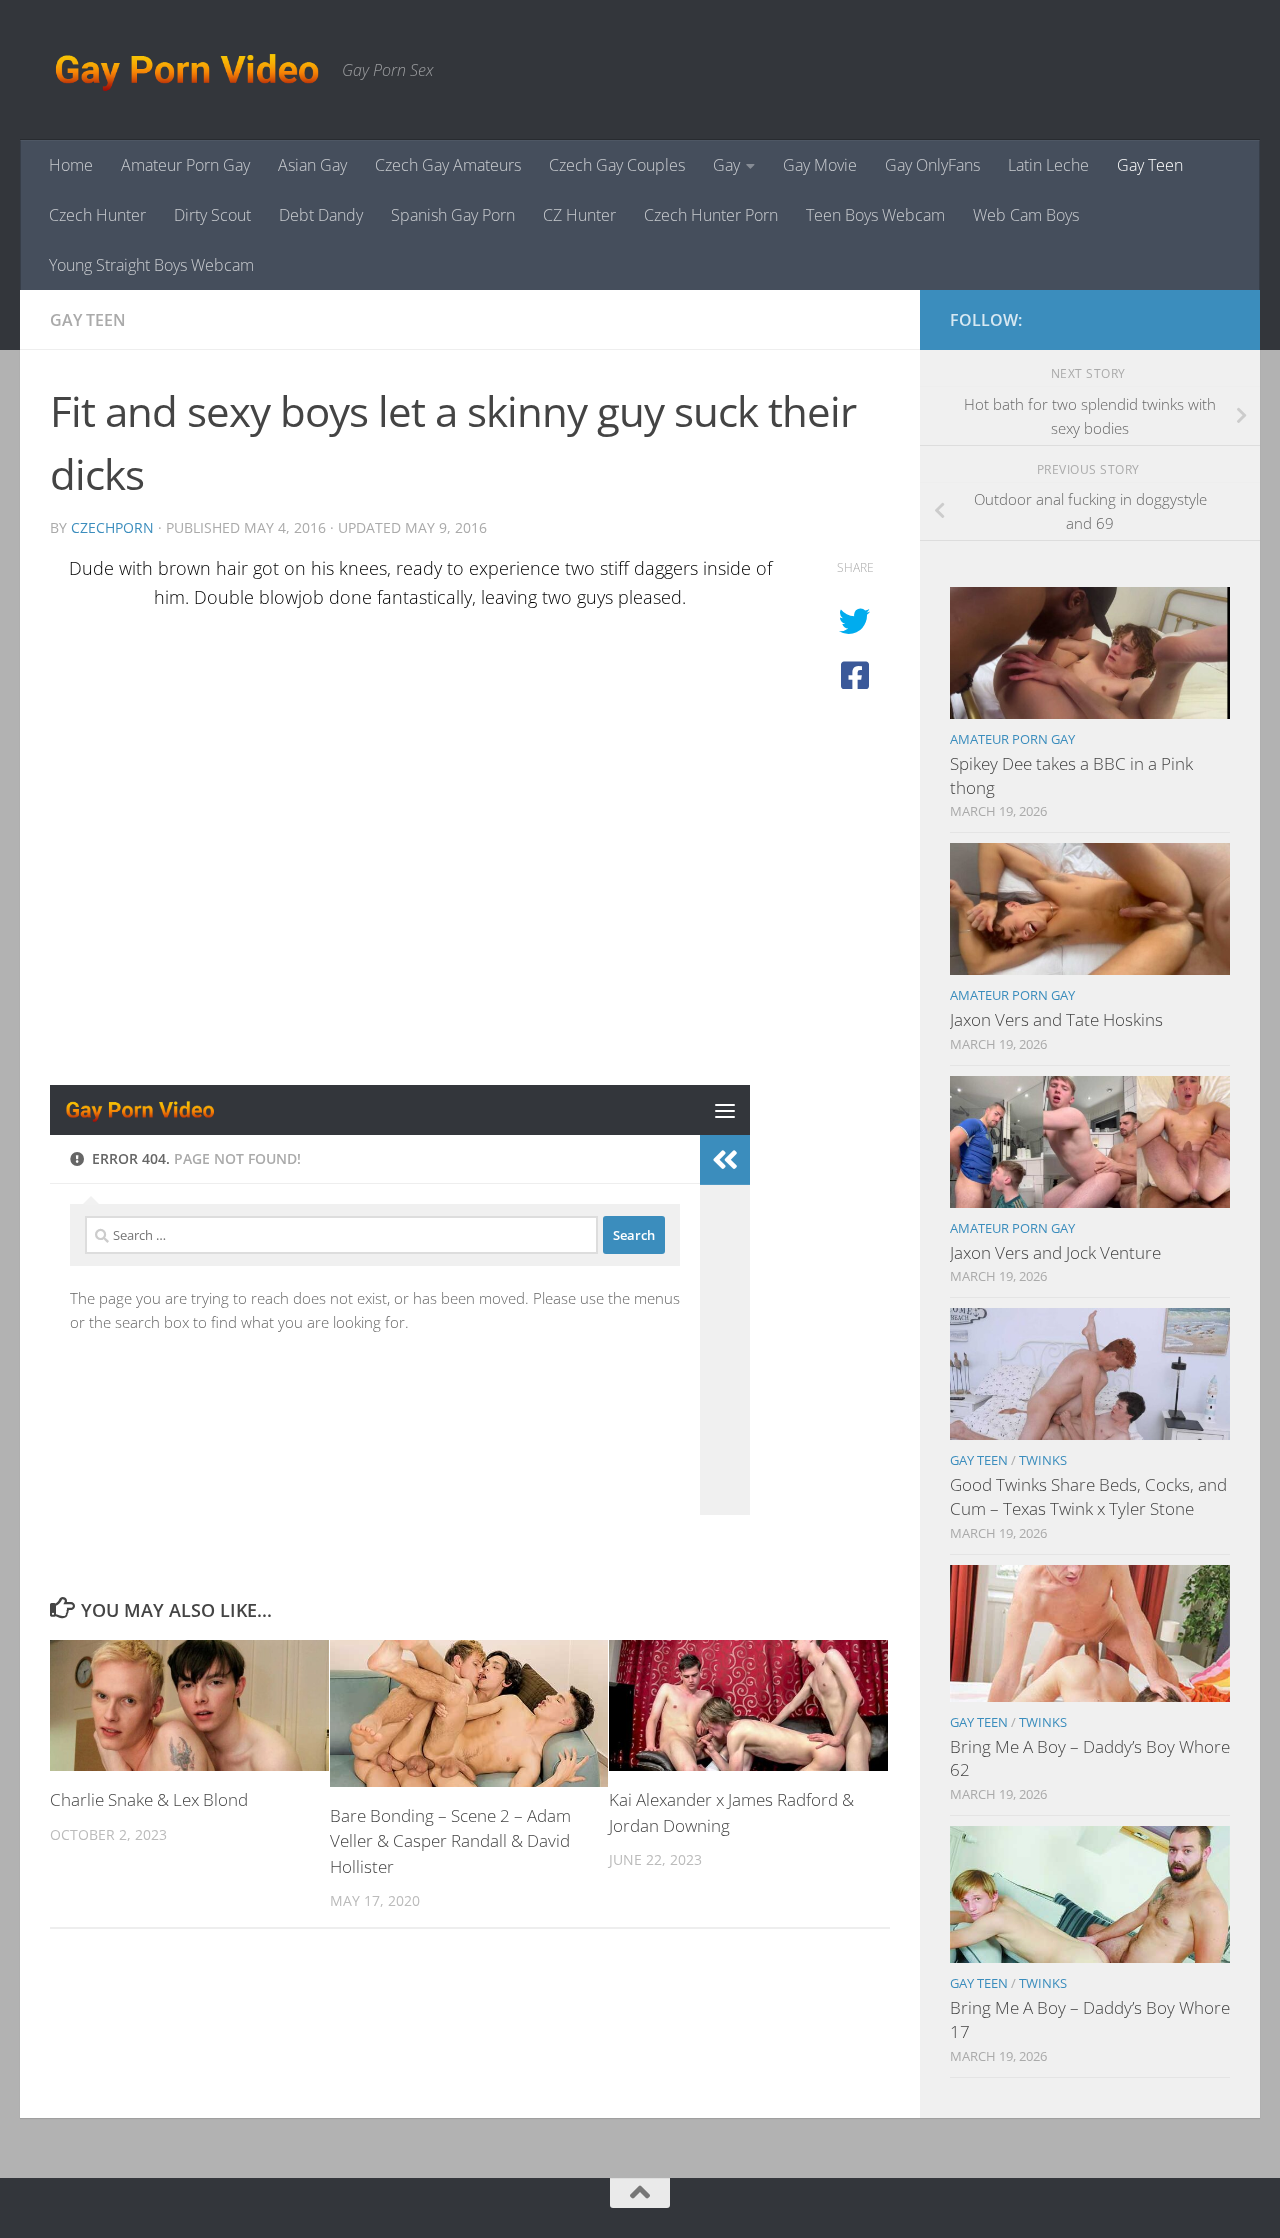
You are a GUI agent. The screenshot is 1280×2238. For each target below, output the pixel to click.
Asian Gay (312, 165)
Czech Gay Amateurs (448, 165)
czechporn (112, 527)
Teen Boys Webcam (875, 215)
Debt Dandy (321, 215)
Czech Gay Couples (617, 165)
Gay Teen (1150, 165)
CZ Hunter (579, 215)
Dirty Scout (212, 215)
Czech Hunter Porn (711, 215)
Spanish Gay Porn (453, 215)
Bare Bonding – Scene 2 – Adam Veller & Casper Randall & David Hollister (450, 1841)
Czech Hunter (97, 215)
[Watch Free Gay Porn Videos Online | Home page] (186, 70)
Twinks (1043, 1460)
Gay (726, 165)
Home (71, 165)
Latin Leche (1048, 165)
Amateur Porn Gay (185, 165)
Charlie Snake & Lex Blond (149, 1799)
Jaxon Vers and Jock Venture (1055, 1252)
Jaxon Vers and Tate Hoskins (1056, 1019)
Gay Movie (820, 165)
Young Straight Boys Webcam (151, 265)
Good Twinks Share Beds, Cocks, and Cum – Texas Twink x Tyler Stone (1088, 1496)
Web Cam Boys (1026, 215)
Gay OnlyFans (932, 165)
